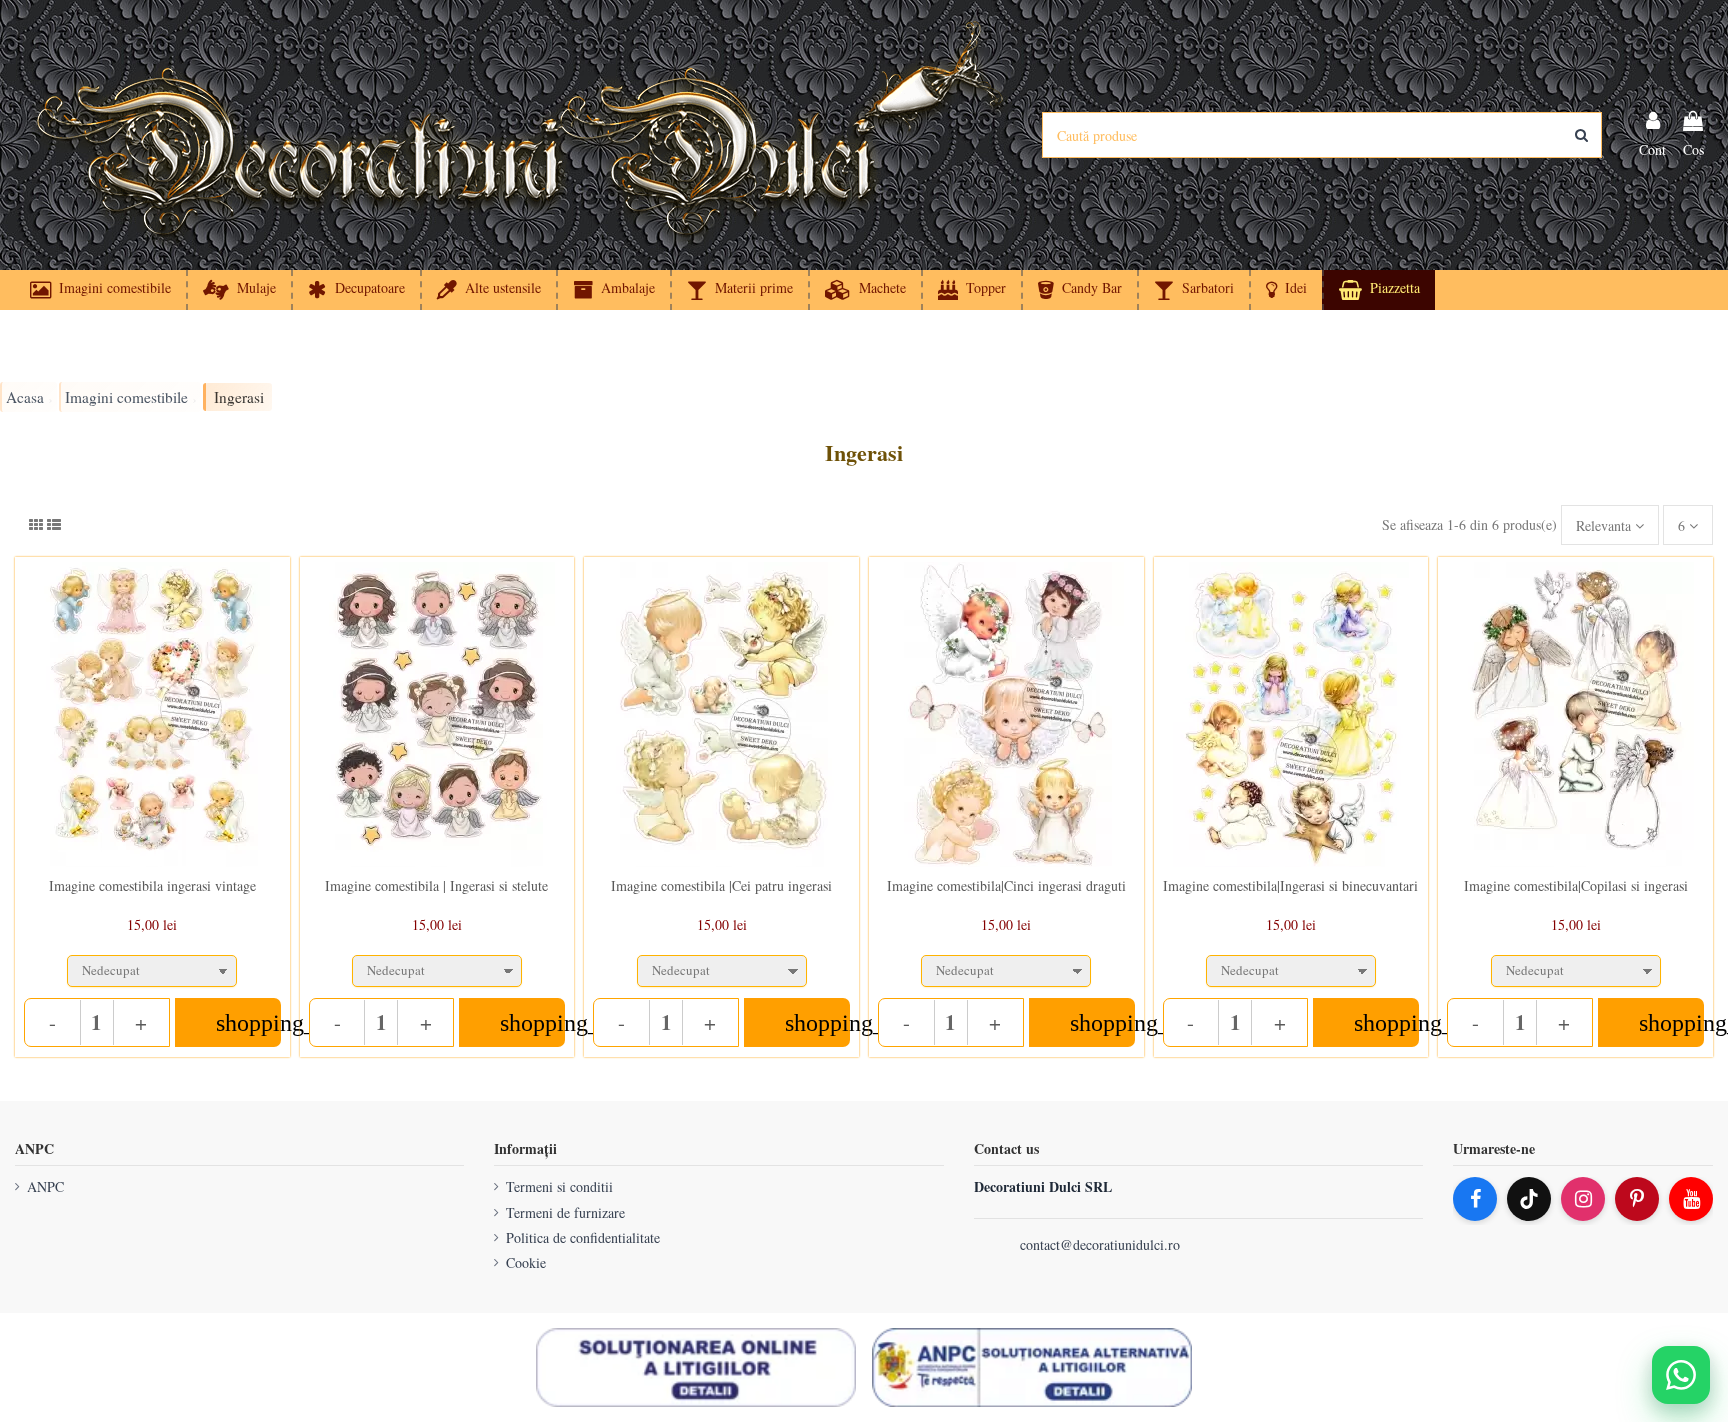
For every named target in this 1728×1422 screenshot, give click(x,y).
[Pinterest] (1637, 1199)
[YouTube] (1691, 1199)
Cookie (526, 1262)
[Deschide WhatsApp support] (1681, 1375)
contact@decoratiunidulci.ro (1100, 1244)
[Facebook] (1475, 1199)
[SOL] (696, 1368)
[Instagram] (1583, 1199)
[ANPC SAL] (1032, 1368)
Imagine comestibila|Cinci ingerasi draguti (1006, 885)
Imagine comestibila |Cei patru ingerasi (721, 885)
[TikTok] (1529, 1199)
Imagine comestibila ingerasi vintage (152, 885)
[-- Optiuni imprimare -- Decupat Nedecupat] (152, 966)
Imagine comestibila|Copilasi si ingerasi (1576, 885)
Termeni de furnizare (565, 1212)
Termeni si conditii (559, 1186)
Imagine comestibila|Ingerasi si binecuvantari (1290, 885)
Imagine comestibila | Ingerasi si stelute (436, 885)
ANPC (45, 1186)
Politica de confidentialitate (583, 1237)
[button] (1285, 290)
